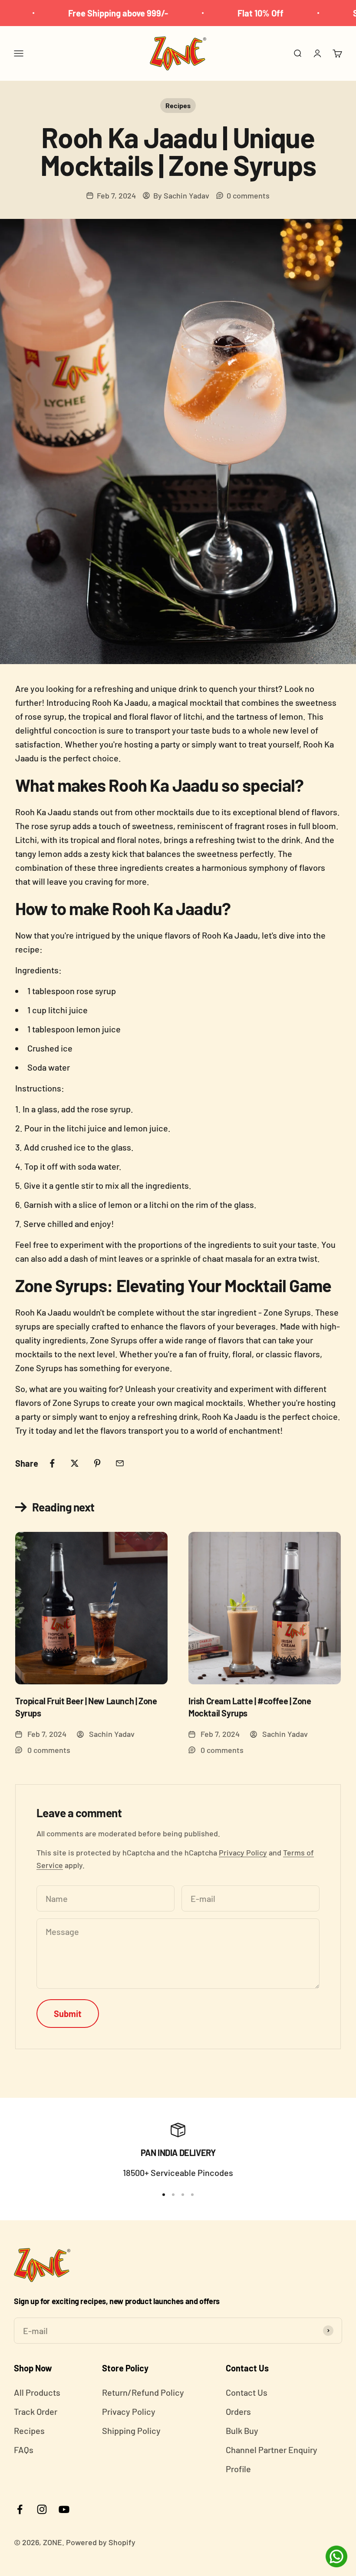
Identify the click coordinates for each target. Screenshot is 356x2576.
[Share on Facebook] (52, 1463)
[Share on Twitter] (75, 1463)
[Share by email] (120, 1463)
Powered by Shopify (101, 2542)
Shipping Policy (131, 2431)
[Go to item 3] (183, 2195)
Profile (238, 2469)
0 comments (248, 195)
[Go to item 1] (164, 2195)
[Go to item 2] (173, 2195)
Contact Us (247, 2392)
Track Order (36, 2411)
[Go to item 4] (192, 2195)
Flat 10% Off (224, 13)
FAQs (24, 2450)
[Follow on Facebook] (20, 2509)
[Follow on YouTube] (64, 2509)
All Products (37, 2392)
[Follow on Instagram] (42, 2509)
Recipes (178, 105)
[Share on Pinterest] (97, 1463)
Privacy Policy (243, 1852)
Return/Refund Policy (143, 2392)
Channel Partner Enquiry (272, 2450)
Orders (238, 2411)
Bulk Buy (242, 2431)
